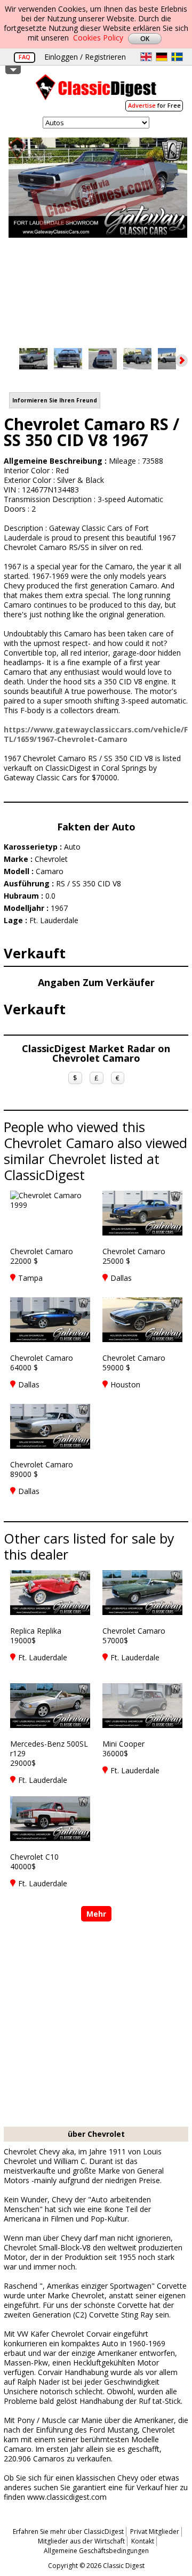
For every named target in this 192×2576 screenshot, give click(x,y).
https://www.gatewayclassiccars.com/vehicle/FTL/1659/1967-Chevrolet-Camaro (96, 734)
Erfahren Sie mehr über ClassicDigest (68, 2531)
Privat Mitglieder (155, 2531)
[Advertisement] (96, 2025)
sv (177, 57)
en (146, 57)
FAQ (25, 57)
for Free (154, 105)
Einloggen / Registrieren (85, 57)
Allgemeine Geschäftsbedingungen (96, 2551)
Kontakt (143, 2541)
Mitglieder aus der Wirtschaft (81, 2541)
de (162, 57)
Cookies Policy (98, 38)
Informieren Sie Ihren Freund (55, 400)
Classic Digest (96, 91)
